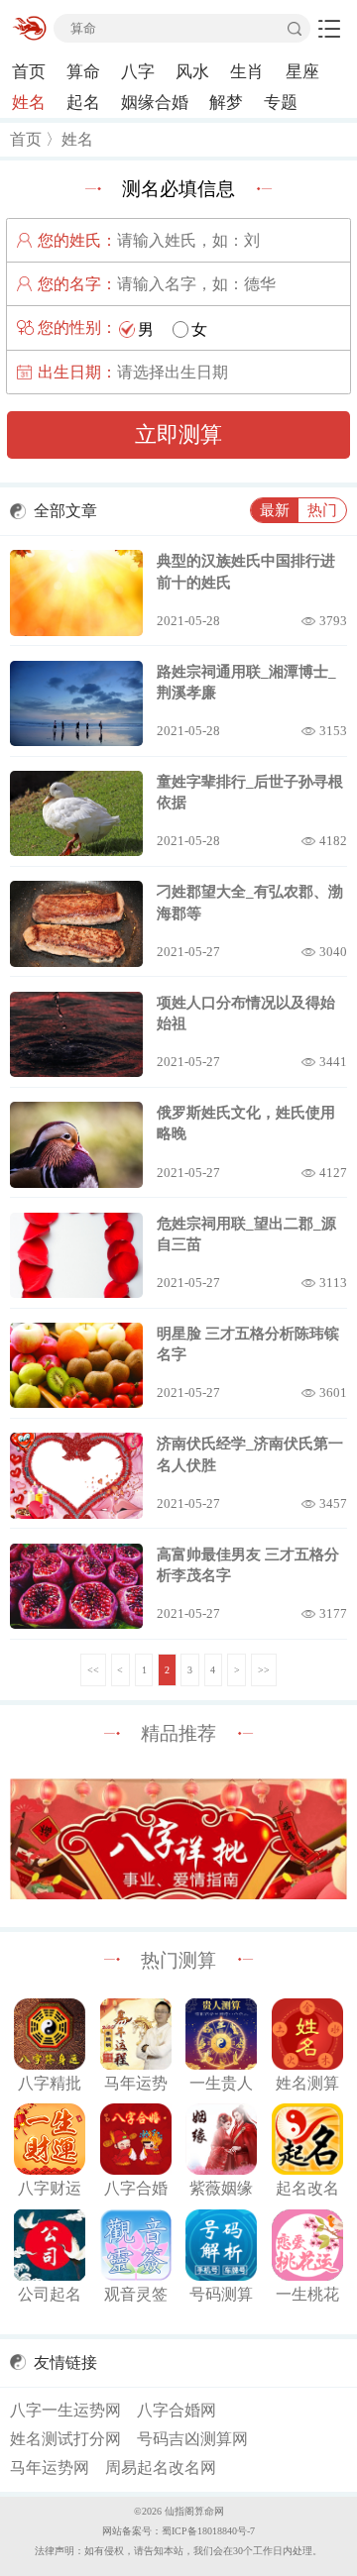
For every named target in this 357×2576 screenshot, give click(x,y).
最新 (275, 510)
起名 (83, 103)
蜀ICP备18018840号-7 (208, 2531)
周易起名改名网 (161, 2468)
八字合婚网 (177, 2410)
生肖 (247, 72)
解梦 (226, 103)
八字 (138, 72)
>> (264, 1670)
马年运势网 (50, 2468)
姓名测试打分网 (65, 2439)
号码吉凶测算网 (192, 2439)
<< (93, 1670)
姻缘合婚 (155, 103)
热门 (322, 510)
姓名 (29, 103)
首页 (29, 72)
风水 (192, 72)
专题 (281, 103)
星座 (302, 72)
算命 (83, 72)
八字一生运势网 (65, 2410)
